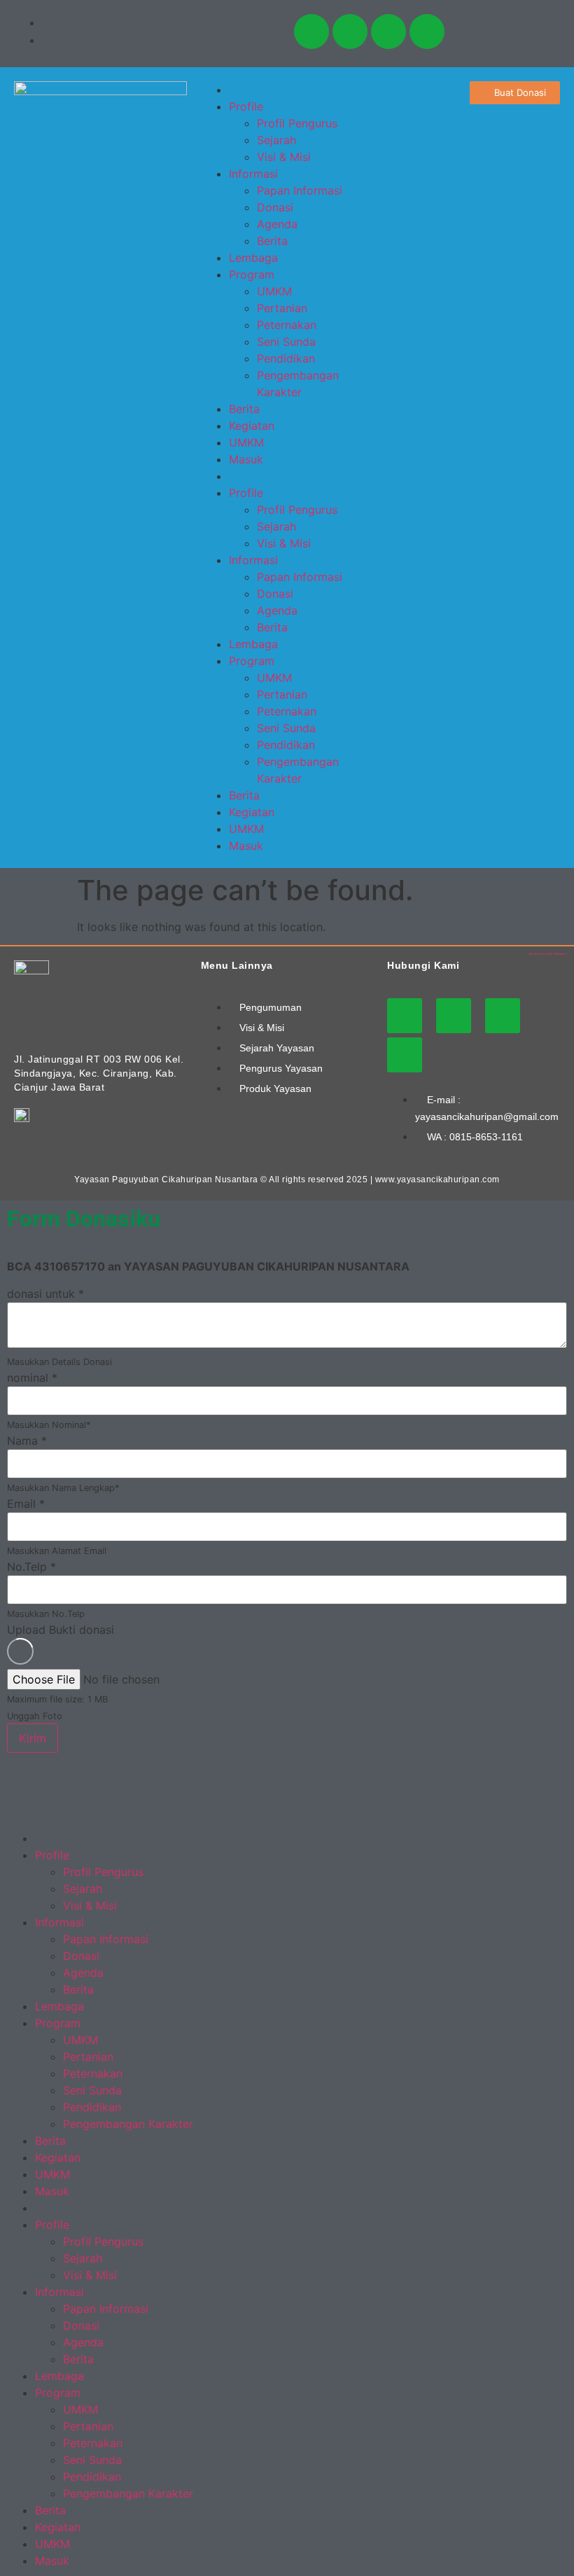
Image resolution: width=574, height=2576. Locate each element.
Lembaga (253, 258)
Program (252, 274)
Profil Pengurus (297, 123)
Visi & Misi (284, 157)
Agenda (277, 224)
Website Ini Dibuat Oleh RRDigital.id (548, 954)
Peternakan (287, 325)
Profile (246, 106)
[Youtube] (311, 31)
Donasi (275, 207)
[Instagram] (350, 31)
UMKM (274, 291)
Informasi (253, 174)
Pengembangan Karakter (128, 2124)
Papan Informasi (300, 190)
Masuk (246, 459)
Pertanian (282, 308)
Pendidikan (286, 358)
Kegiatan (252, 426)
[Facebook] (388, 31)
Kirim (33, 1738)
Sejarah (276, 140)
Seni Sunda (286, 342)
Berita (272, 241)
